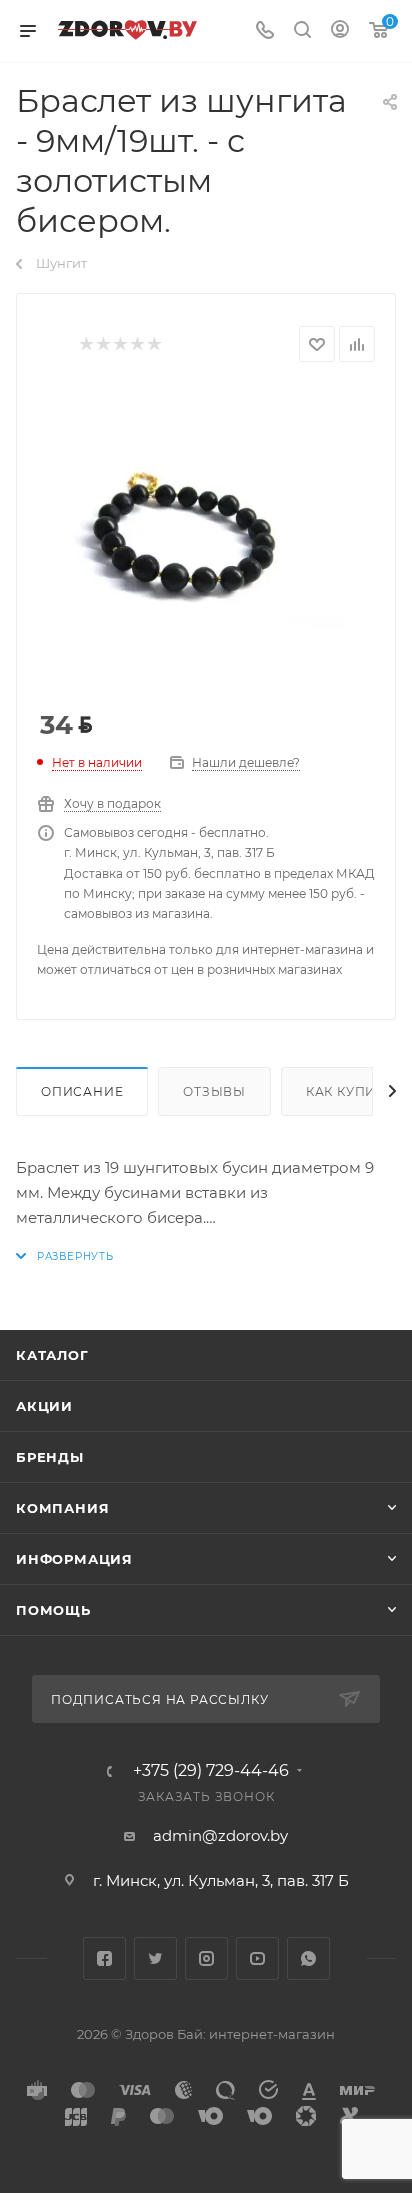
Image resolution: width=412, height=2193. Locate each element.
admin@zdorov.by (220, 1835)
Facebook (104, 1958)
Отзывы (214, 1091)
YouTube (257, 1958)
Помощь (53, 1610)
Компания (62, 1508)
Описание (82, 1091)
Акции (44, 1406)
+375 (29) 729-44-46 (211, 1771)
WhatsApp (308, 1958)
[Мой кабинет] (340, 31)
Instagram (206, 1958)
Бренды (50, 1457)
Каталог (52, 1355)
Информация (74, 1559)
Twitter (155, 1958)
